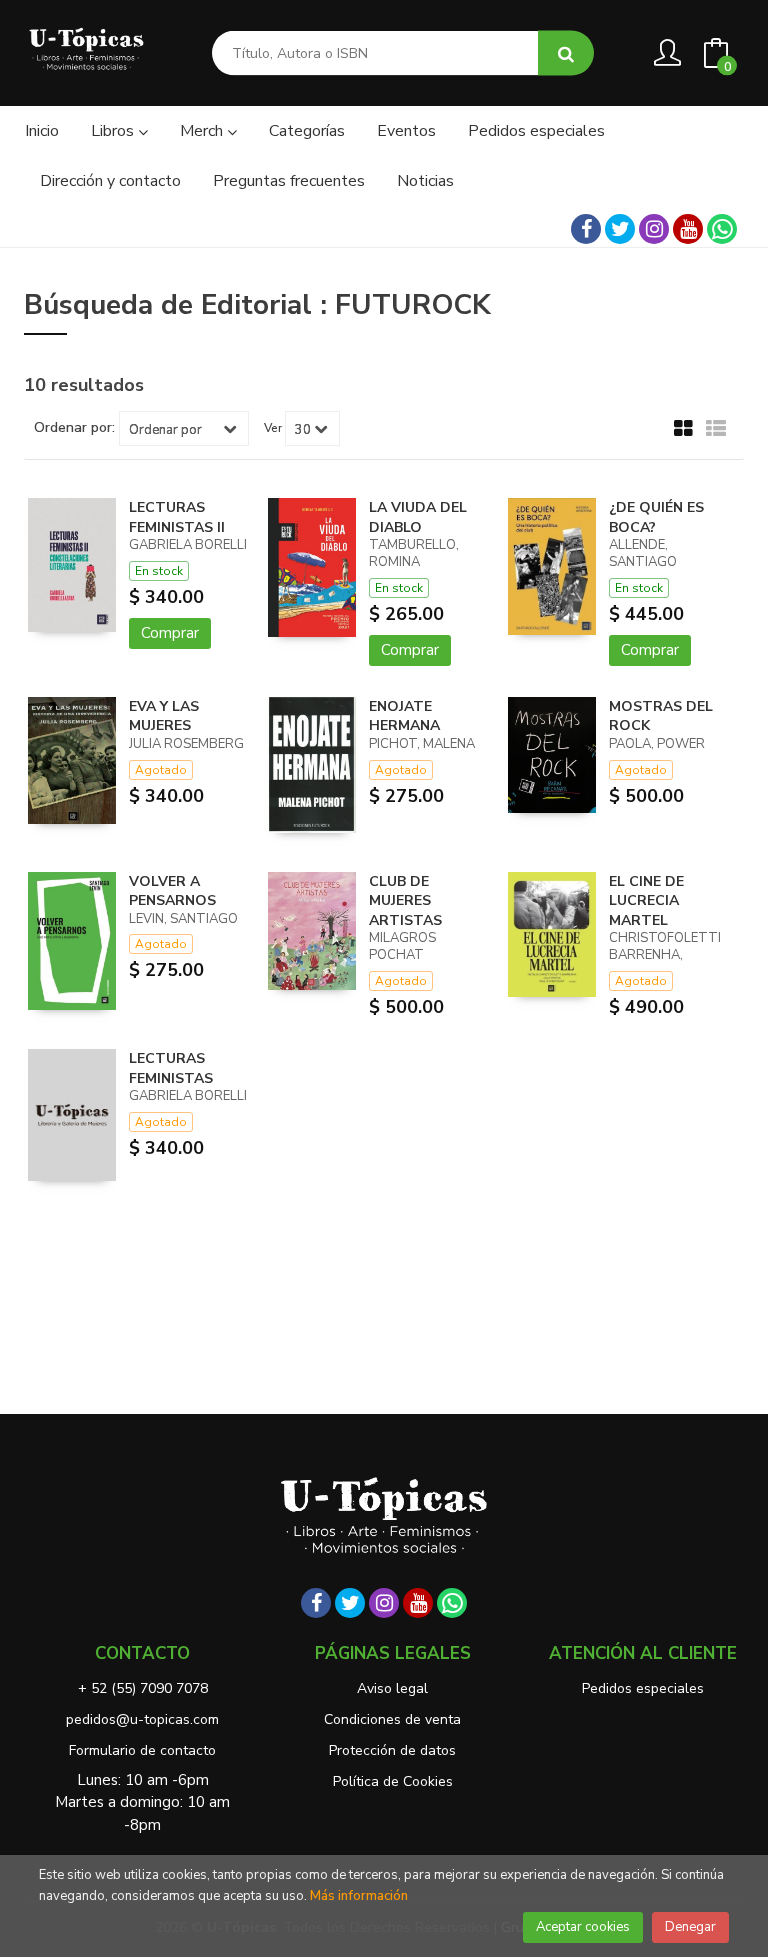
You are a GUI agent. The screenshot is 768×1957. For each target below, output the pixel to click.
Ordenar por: (74, 428)
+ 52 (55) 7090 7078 (143, 1688)
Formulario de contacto (142, 1750)
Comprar (170, 633)
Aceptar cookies (583, 1927)
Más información (359, 1896)
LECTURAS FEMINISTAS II (177, 517)
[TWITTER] (620, 229)
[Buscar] (566, 53)
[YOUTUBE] (688, 229)
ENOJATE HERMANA (404, 716)
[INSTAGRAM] (654, 229)
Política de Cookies (393, 1781)
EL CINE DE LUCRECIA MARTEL (646, 901)
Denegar (690, 1927)
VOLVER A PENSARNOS (172, 891)
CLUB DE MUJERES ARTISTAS (405, 901)
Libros (114, 131)
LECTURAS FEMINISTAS (171, 1068)
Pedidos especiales (643, 1688)
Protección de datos (392, 1750)
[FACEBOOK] (586, 229)
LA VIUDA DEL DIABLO (418, 517)
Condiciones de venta (392, 1719)
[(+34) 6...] (722, 229)
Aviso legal (392, 1688)
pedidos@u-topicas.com (142, 1719)
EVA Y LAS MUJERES (164, 716)
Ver (273, 428)
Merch (203, 131)
